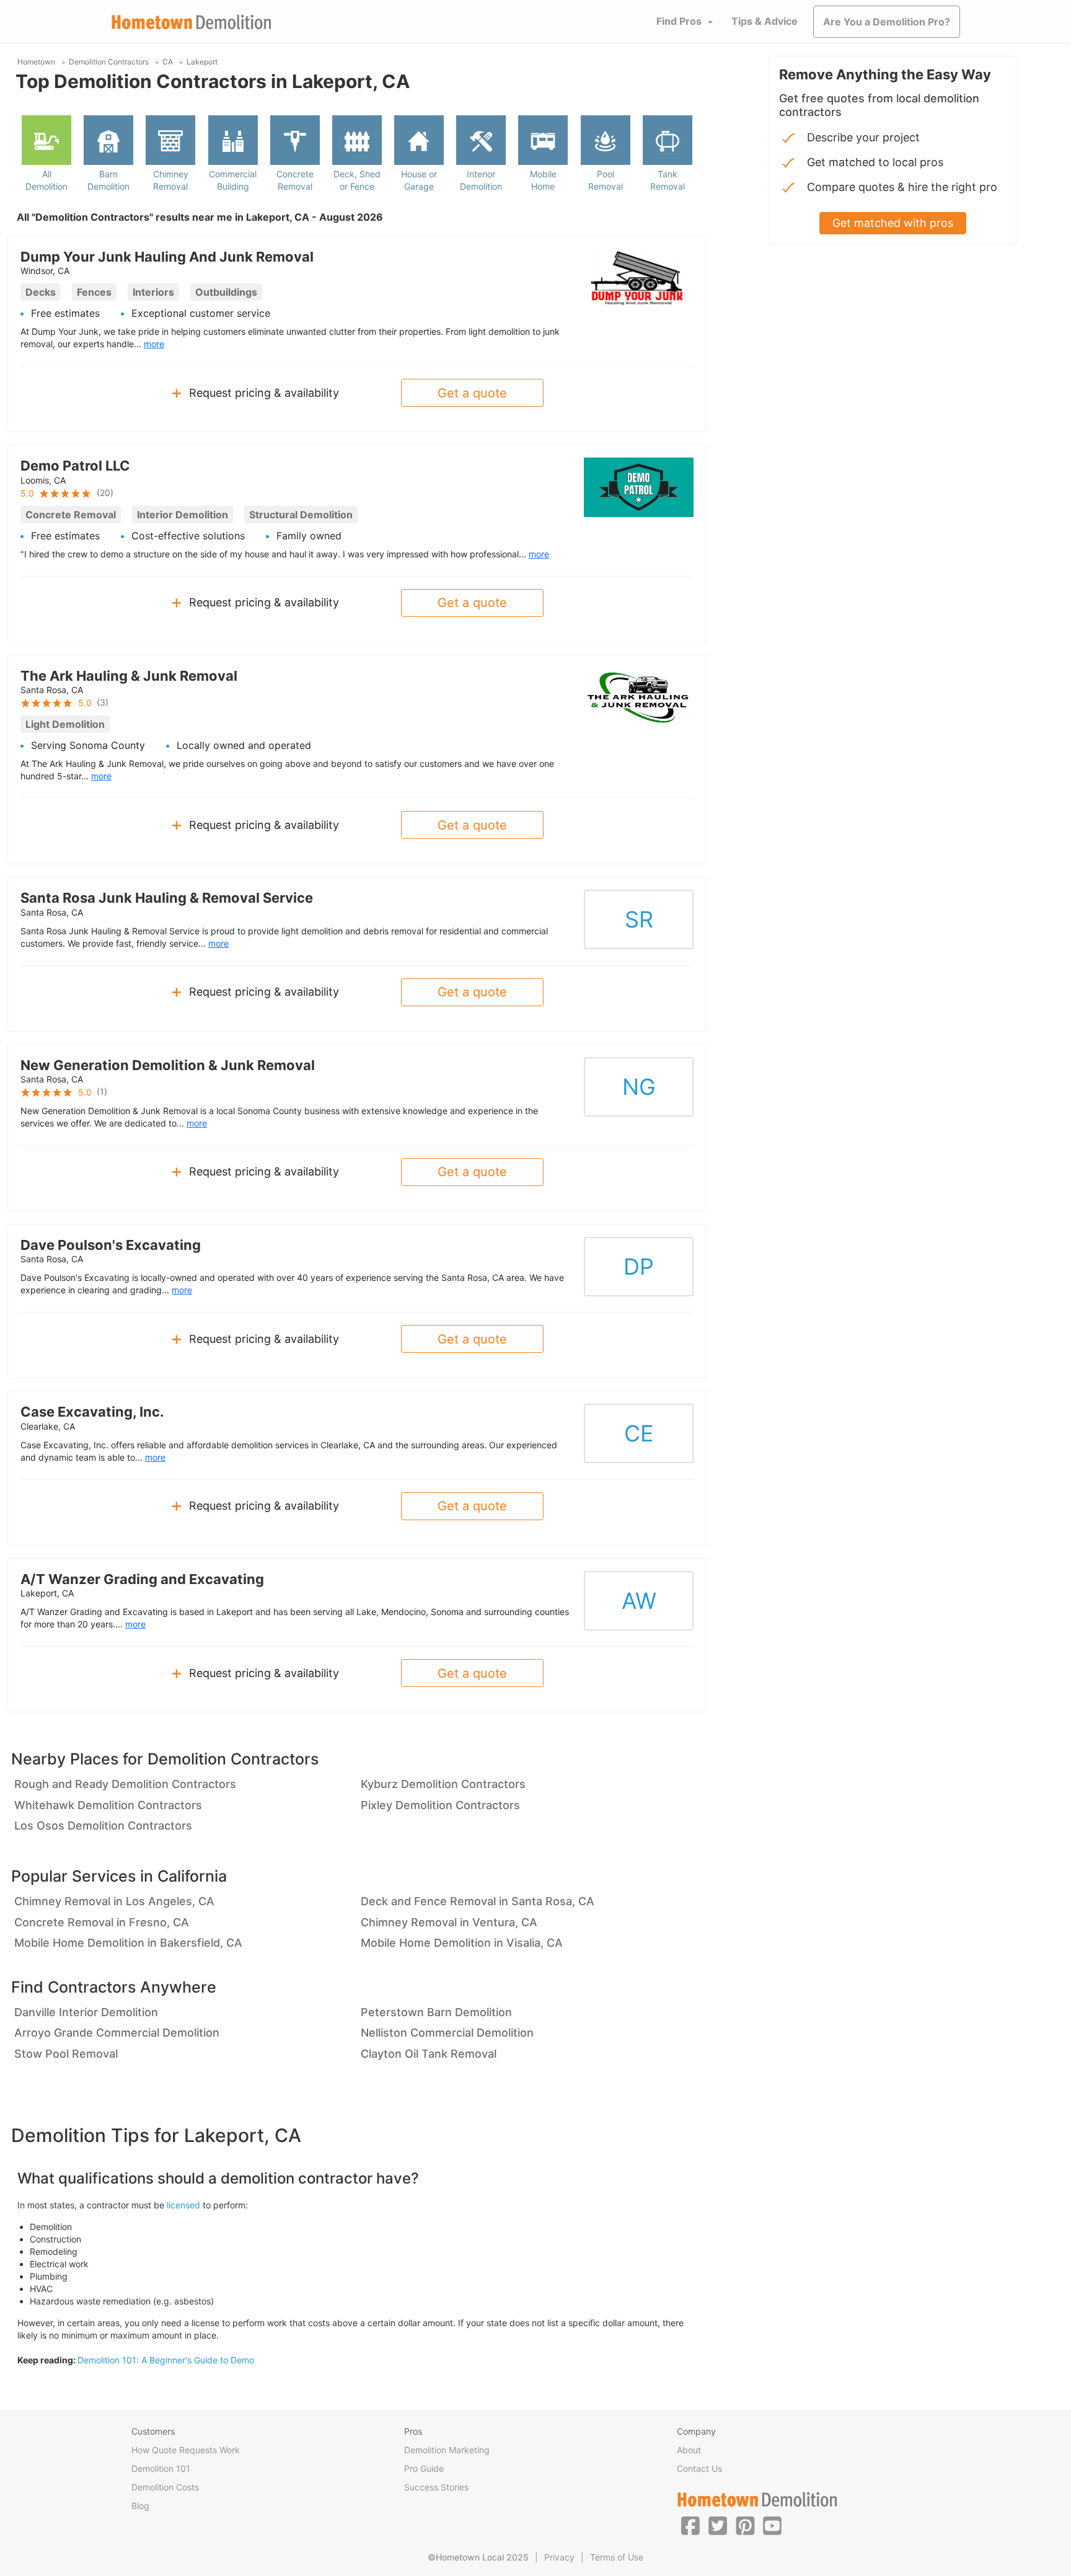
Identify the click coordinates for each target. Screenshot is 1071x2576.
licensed (183, 2205)
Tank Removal (668, 180)
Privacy (559, 2557)
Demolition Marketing (447, 2450)
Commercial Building (233, 180)
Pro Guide (424, 2468)
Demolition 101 (161, 2468)
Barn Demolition (108, 180)
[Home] (192, 22)
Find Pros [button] (679, 21)
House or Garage (419, 180)
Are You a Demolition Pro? (887, 22)
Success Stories (436, 2487)
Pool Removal (606, 180)
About (689, 2450)
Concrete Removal (295, 180)
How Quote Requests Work (186, 2450)
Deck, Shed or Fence (357, 180)
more (154, 344)
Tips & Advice (765, 21)
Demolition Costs (165, 2487)
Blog (140, 2506)
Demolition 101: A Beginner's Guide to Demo (166, 2360)
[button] (690, 2525)
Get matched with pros (893, 223)
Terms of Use (617, 2557)
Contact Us (699, 2468)
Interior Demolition (481, 180)
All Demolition (46, 180)
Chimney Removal (171, 180)
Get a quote (472, 393)
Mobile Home (543, 180)
